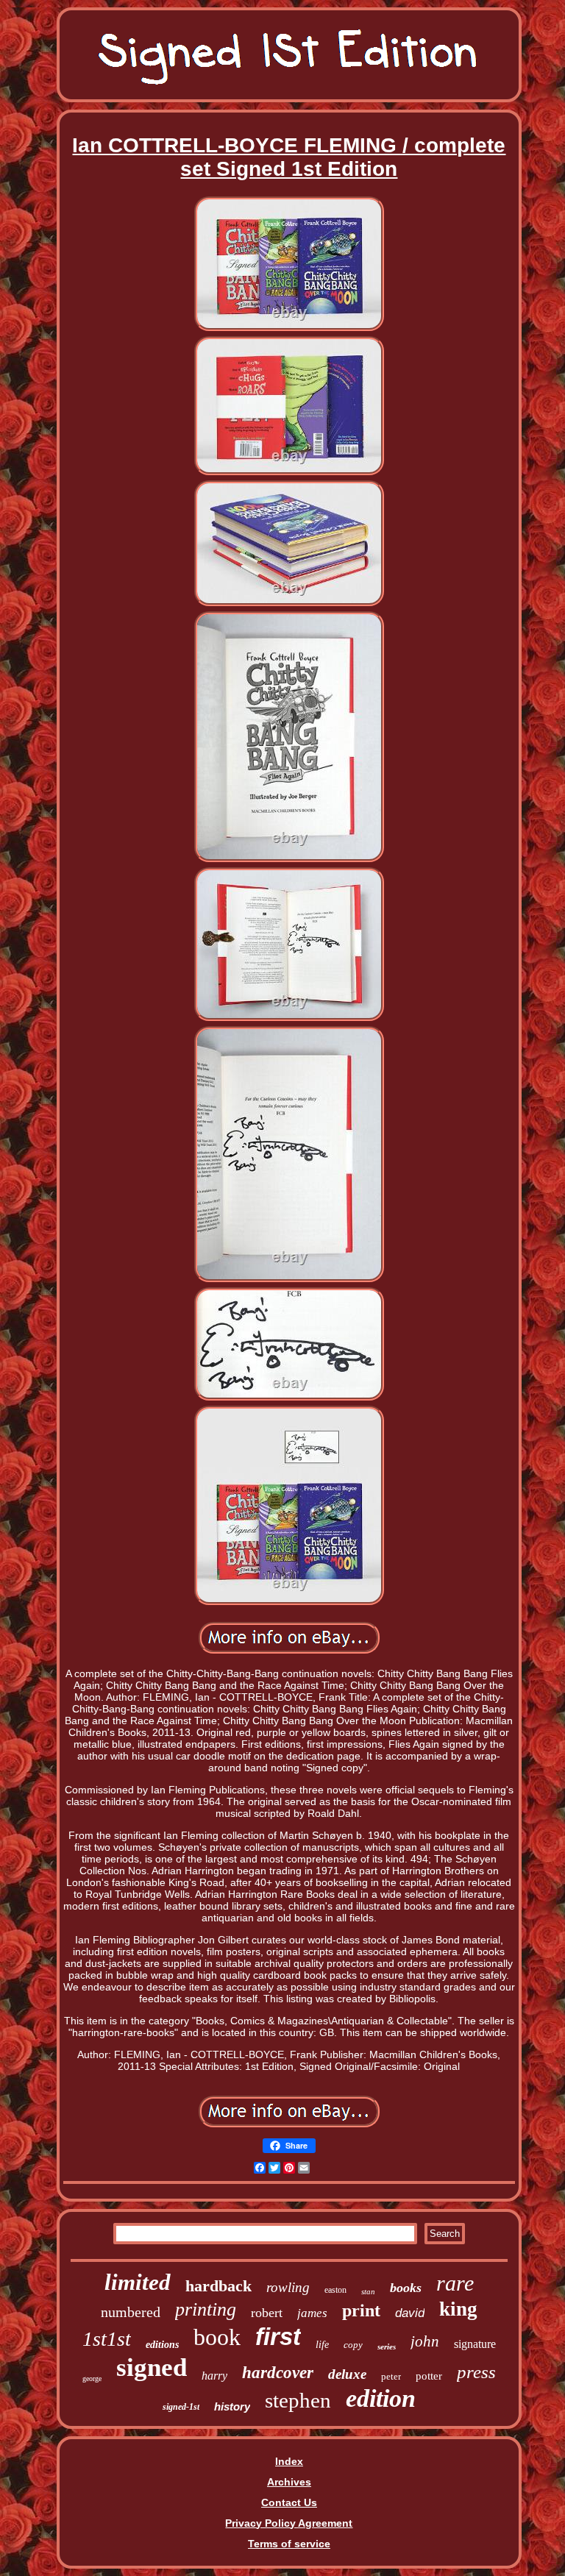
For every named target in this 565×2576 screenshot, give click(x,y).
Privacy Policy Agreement (289, 2523)
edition (381, 2398)
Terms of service (289, 2544)
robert (267, 2313)
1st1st (107, 2339)
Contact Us (289, 2502)
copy (353, 2345)
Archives (289, 2482)
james (312, 2313)
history (232, 2406)
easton (335, 2290)
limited (138, 2282)
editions (162, 2345)
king (458, 2309)
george (92, 2378)
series (387, 2346)
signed (152, 2367)
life (322, 2345)
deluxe (347, 2374)
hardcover (278, 2373)
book (217, 2337)
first (278, 2337)
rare (455, 2283)
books (406, 2288)
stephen (298, 2400)
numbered (131, 2312)
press (476, 2372)
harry (214, 2376)
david (410, 2313)
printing (206, 2309)
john (425, 2341)
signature (475, 2344)
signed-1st (181, 2407)
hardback (218, 2286)
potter (429, 2376)
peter (391, 2376)
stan (368, 2291)
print (361, 2310)
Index (289, 2461)
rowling (288, 2287)
